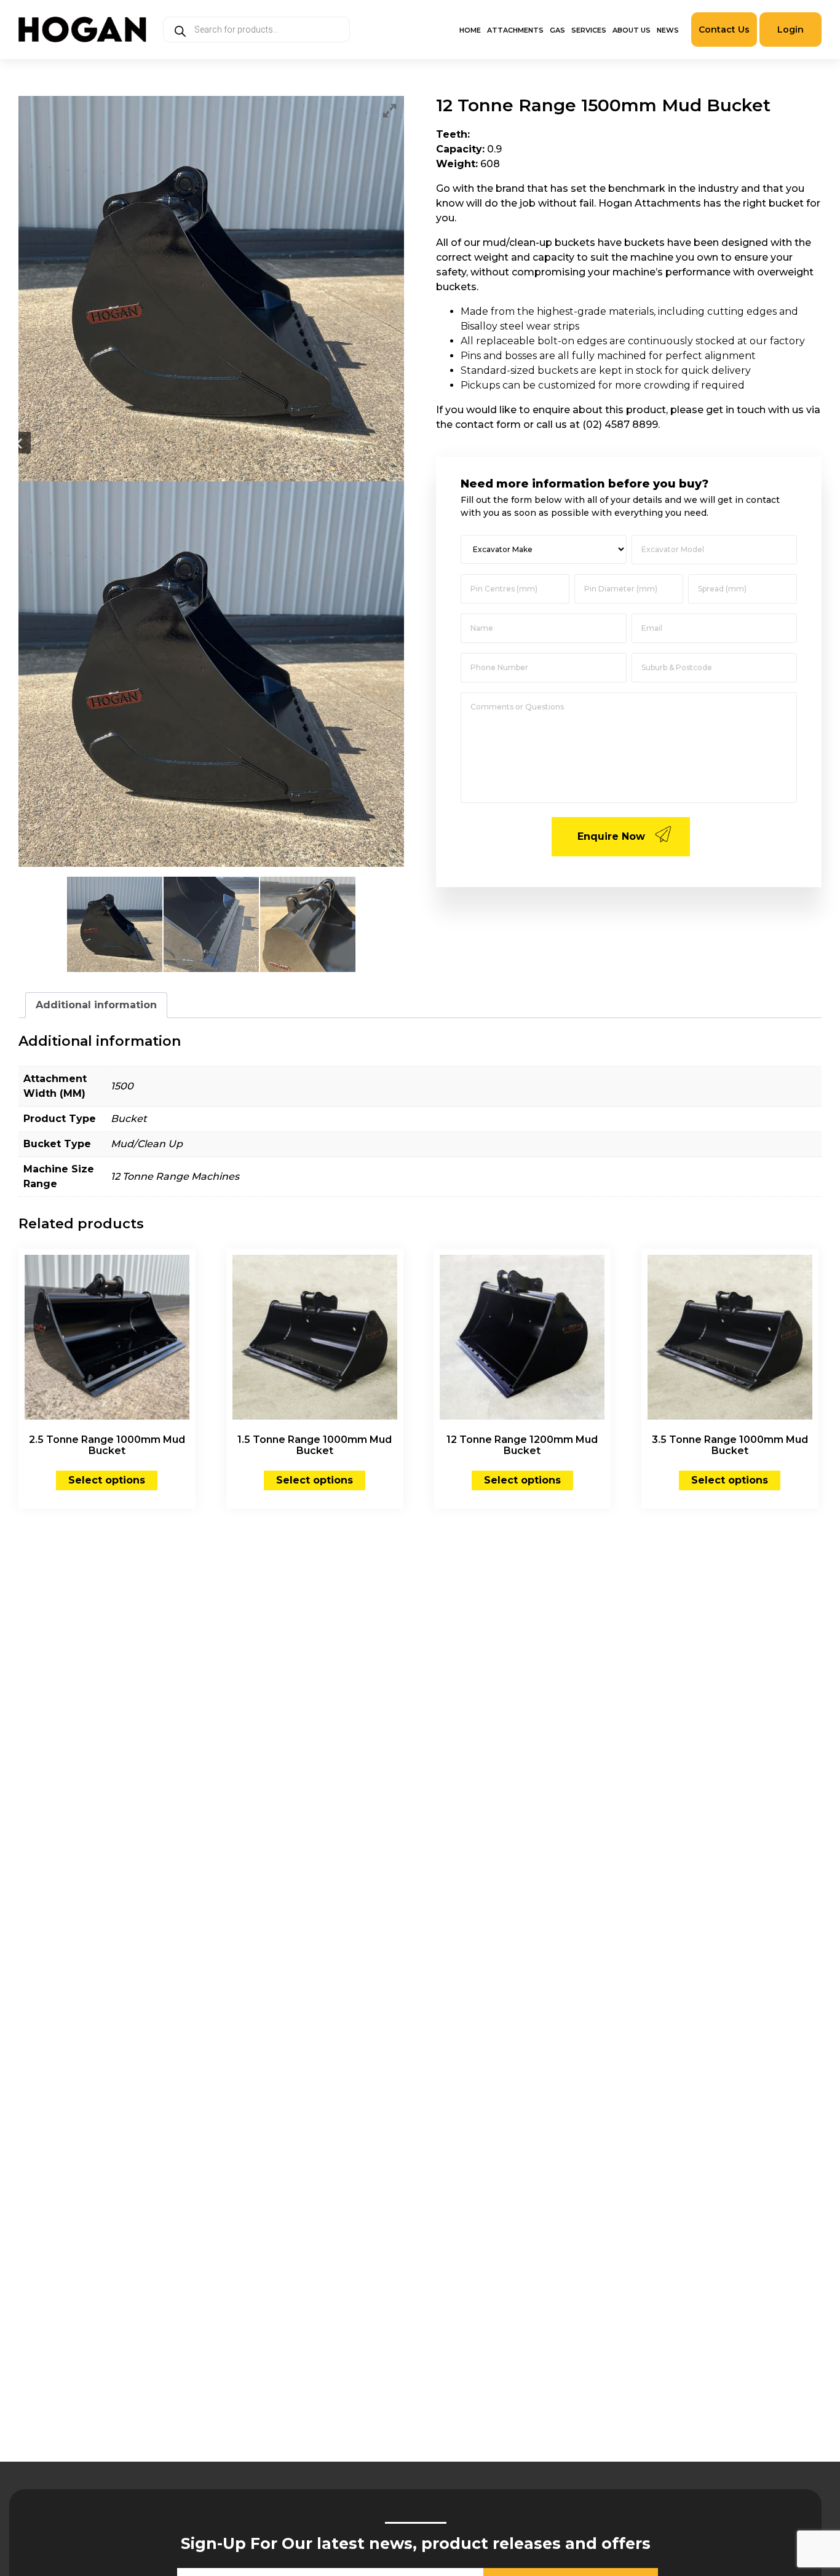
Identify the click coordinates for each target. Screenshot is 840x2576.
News (668, 30)
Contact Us (724, 30)
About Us (632, 30)
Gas (557, 30)
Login (790, 30)
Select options (107, 1480)
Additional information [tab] (96, 1005)
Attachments (515, 30)
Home (470, 30)
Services (589, 30)
